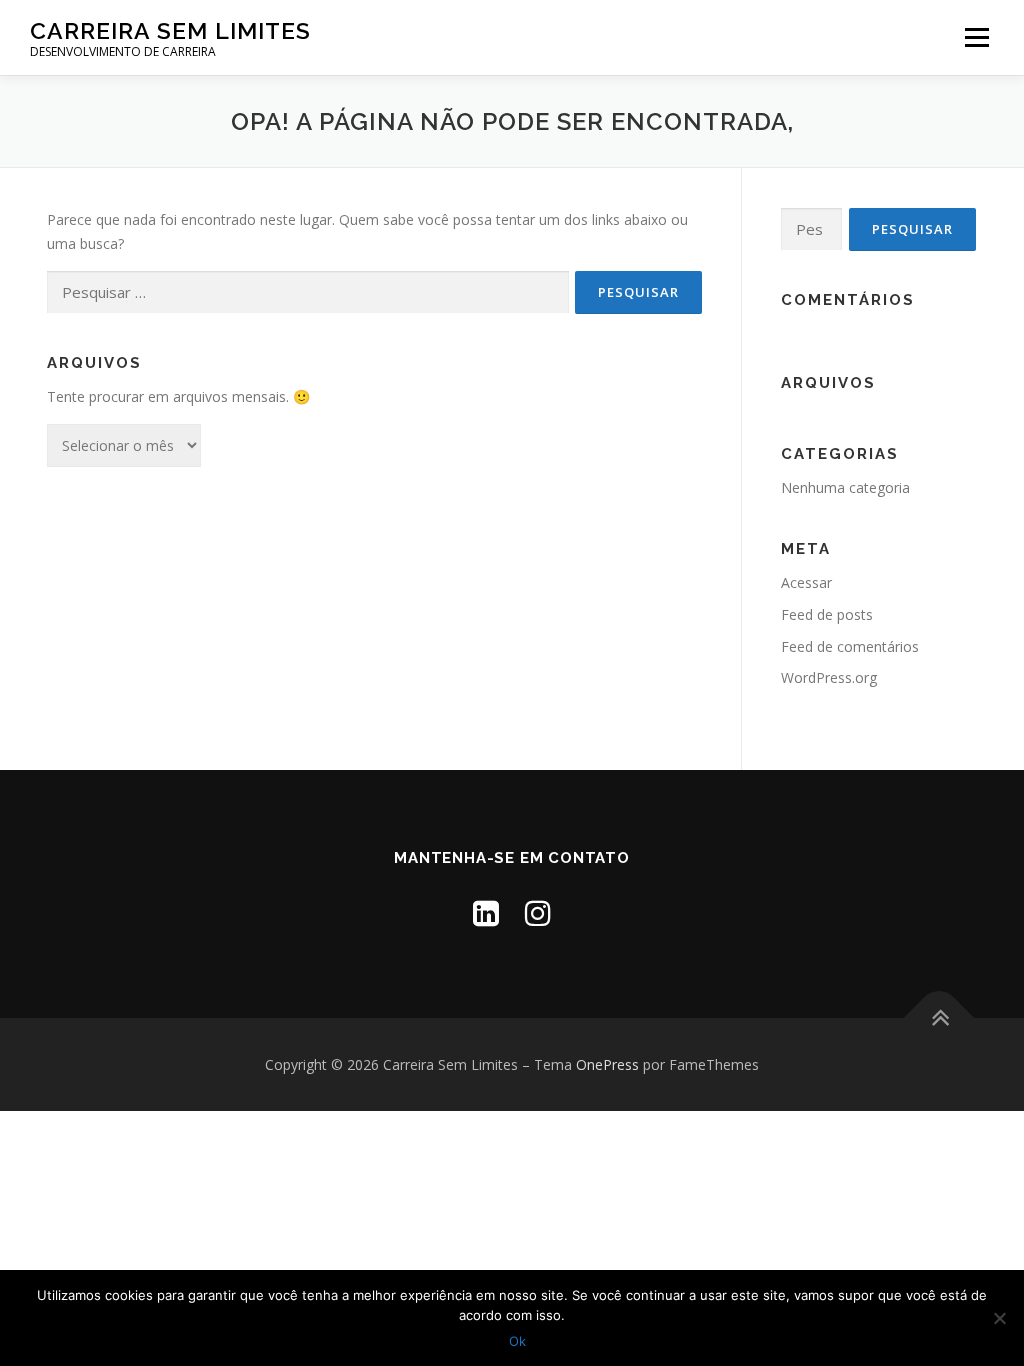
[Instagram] (538, 912)
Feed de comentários (850, 646)
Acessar (806, 582)
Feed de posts (827, 614)
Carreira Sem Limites (170, 30)
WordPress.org (829, 677)
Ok (517, 1341)
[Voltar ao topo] (939, 1017)
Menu (976, 37)
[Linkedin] (486, 912)
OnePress (607, 1064)
